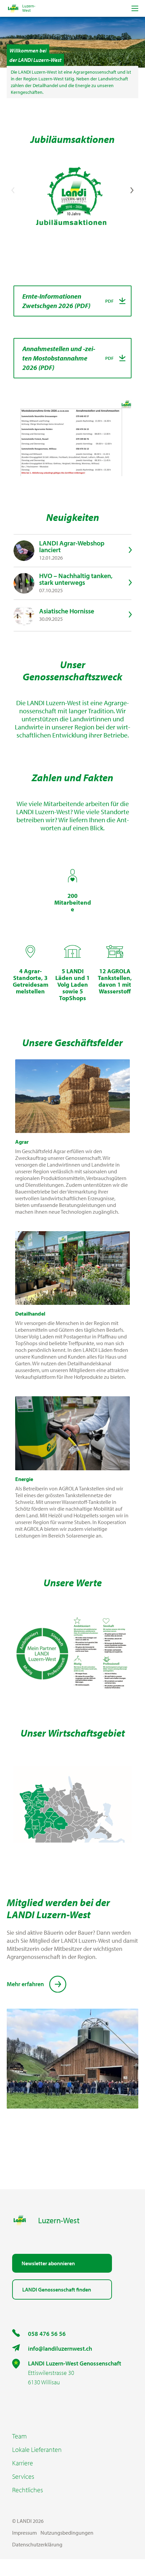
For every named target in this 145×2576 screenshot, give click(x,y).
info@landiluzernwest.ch (60, 2348)
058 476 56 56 (47, 2334)
